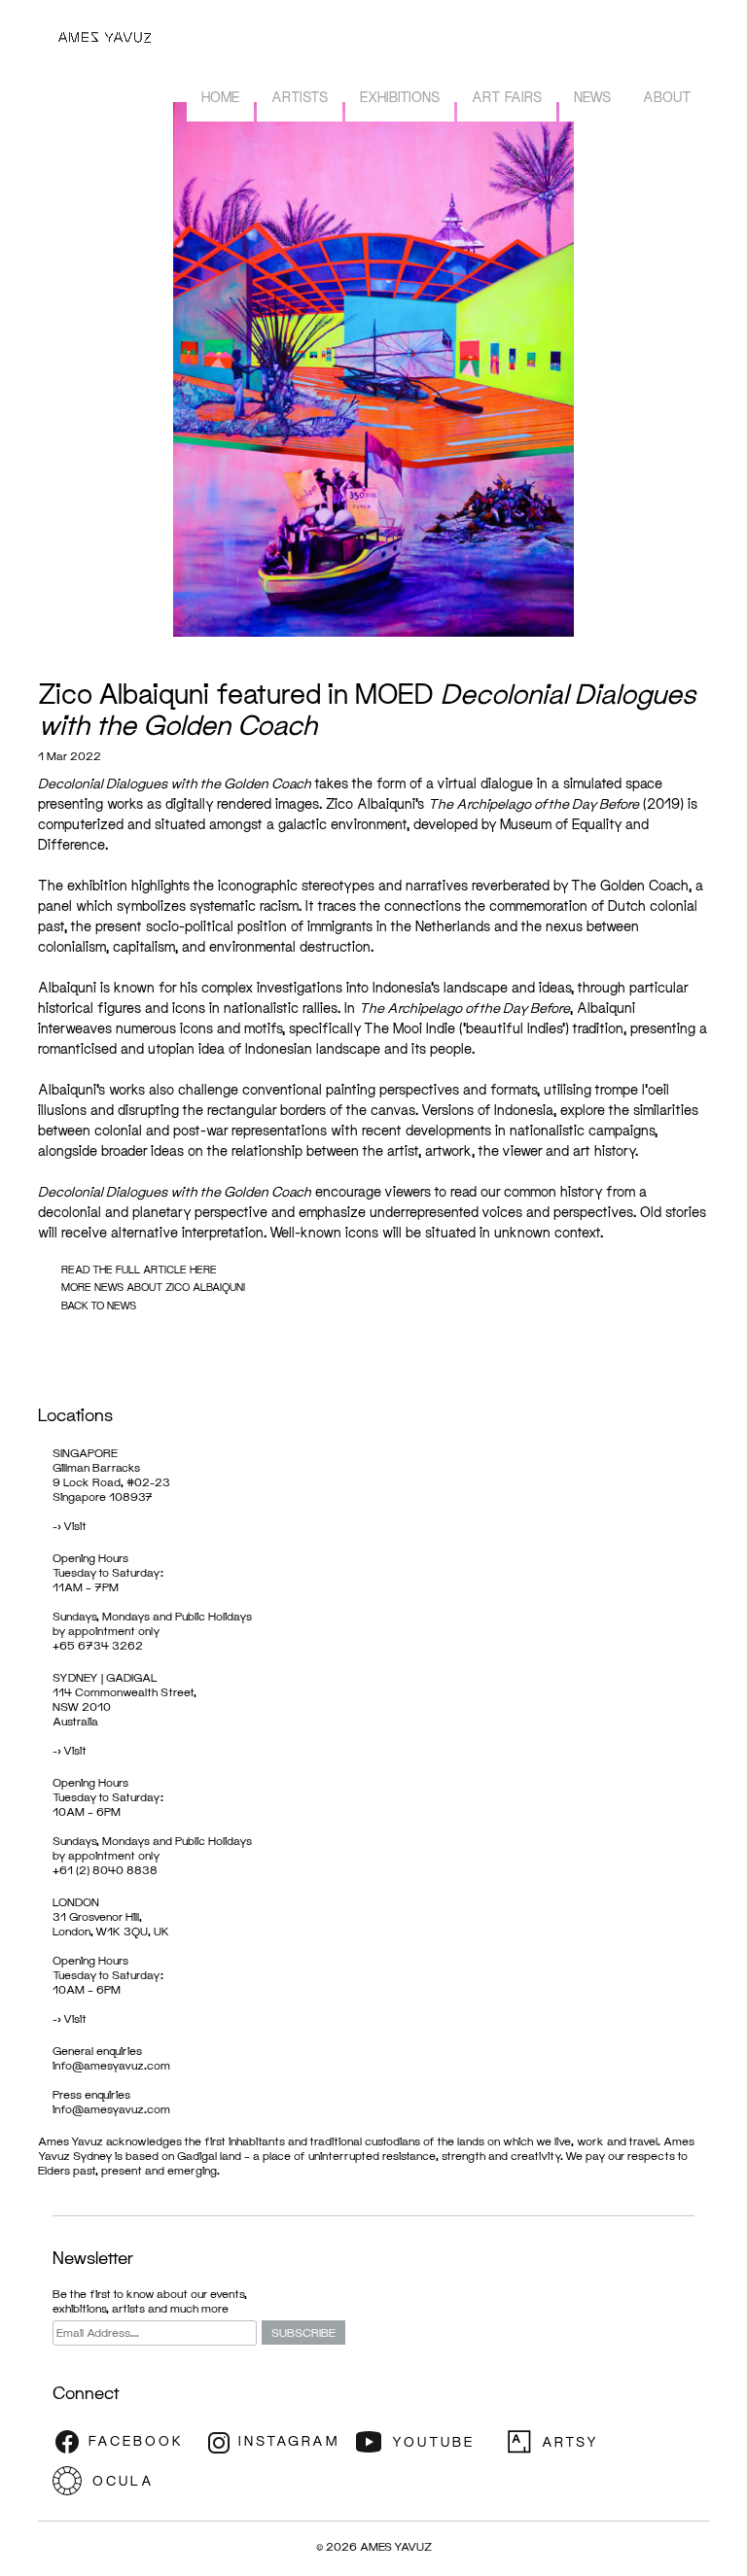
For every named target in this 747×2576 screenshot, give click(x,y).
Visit (75, 1526)
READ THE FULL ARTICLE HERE (139, 1269)
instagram (276, 2442)
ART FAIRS (507, 97)
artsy (578, 2442)
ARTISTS (300, 97)
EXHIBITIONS (400, 97)
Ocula (125, 2481)
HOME (220, 97)
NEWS (592, 97)
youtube (427, 2442)
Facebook (125, 2442)
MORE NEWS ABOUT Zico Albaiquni (153, 1287)
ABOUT (667, 97)
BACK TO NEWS (99, 1305)
